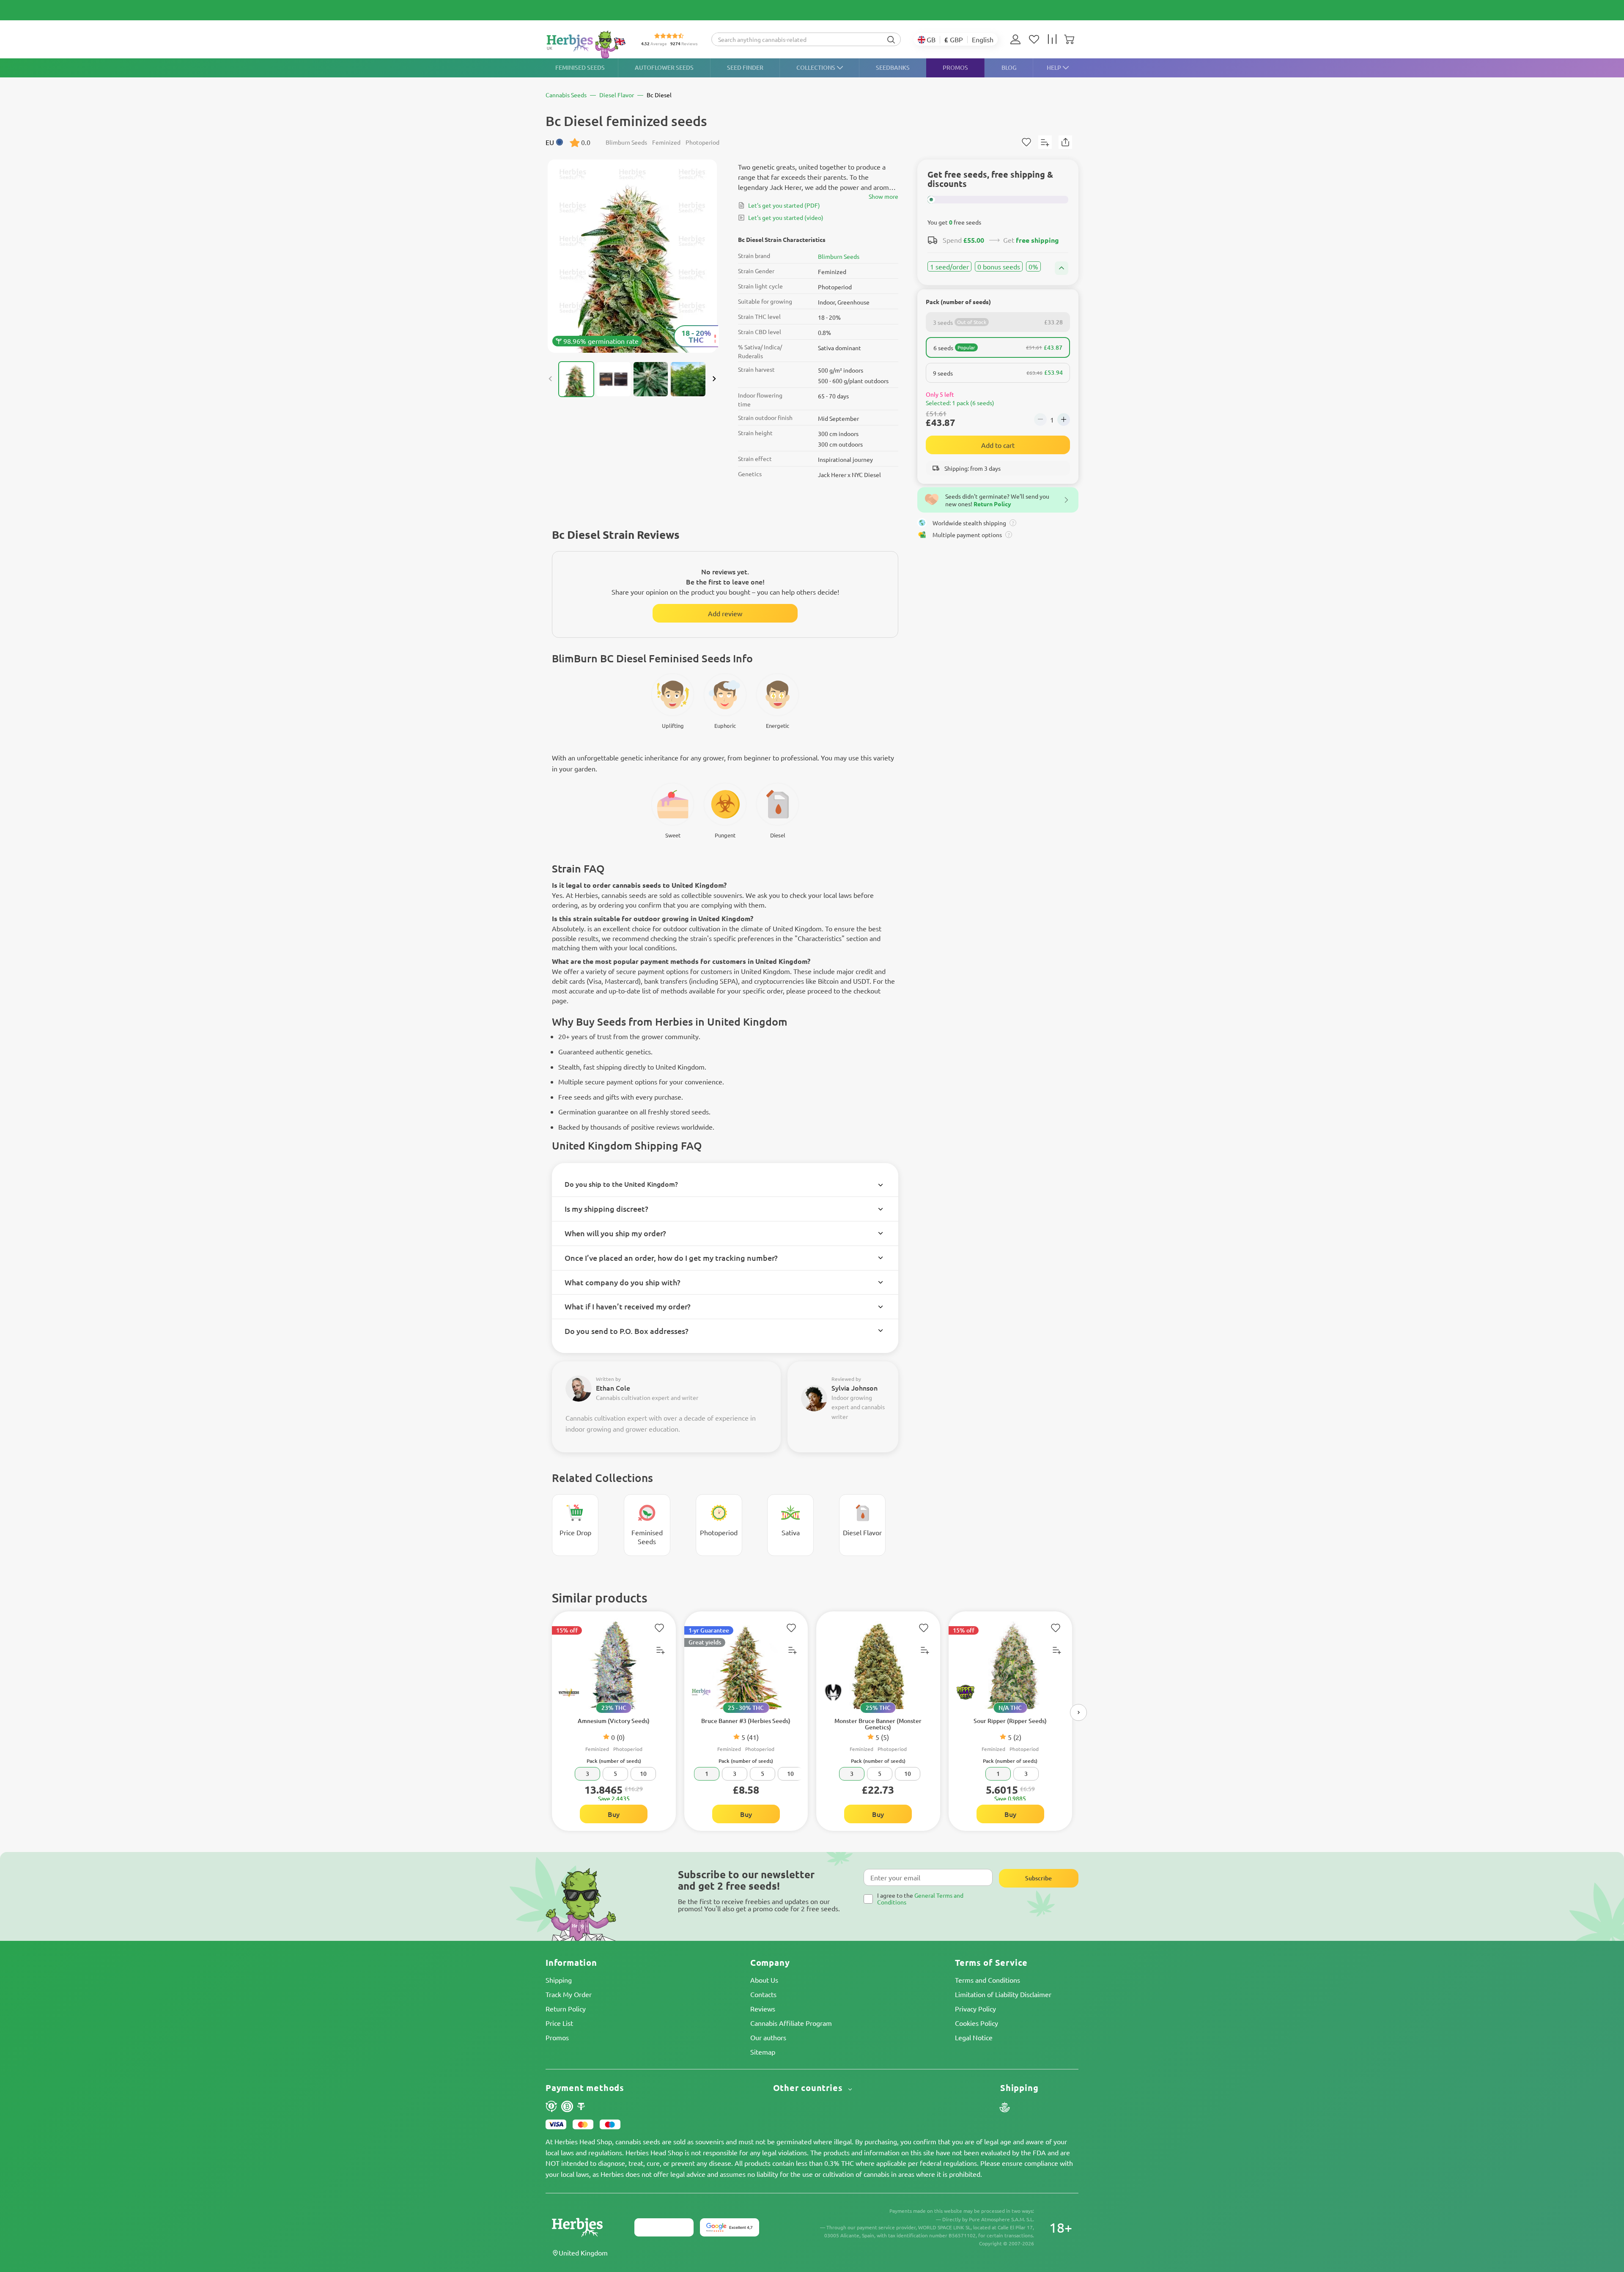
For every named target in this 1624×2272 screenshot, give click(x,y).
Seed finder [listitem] (745, 67)
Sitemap (763, 2052)
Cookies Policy (977, 2023)
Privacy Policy (975, 2009)
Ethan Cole (613, 1388)
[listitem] (1018, 39)
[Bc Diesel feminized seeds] (632, 256)
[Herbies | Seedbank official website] (586, 44)
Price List (559, 2023)
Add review (725, 613)
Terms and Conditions (988, 1980)
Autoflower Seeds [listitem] (664, 67)
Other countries (809, 2088)
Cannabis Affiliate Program (791, 2023)
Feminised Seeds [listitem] (580, 67)
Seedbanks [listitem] (893, 67)
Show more (883, 196)
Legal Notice (974, 2037)
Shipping (559, 1980)
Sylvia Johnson (855, 1388)
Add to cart (998, 445)
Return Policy (566, 2009)
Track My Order (569, 1994)
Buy (614, 1814)
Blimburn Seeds (839, 256)
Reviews (763, 2009)
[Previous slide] (551, 379)
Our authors (768, 2037)
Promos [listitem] (955, 67)
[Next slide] (714, 379)
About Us (764, 1980)
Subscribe (1038, 1878)
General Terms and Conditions (920, 1898)
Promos (557, 2037)
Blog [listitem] (1009, 67)
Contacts (763, 1994)
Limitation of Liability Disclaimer (1003, 1994)
